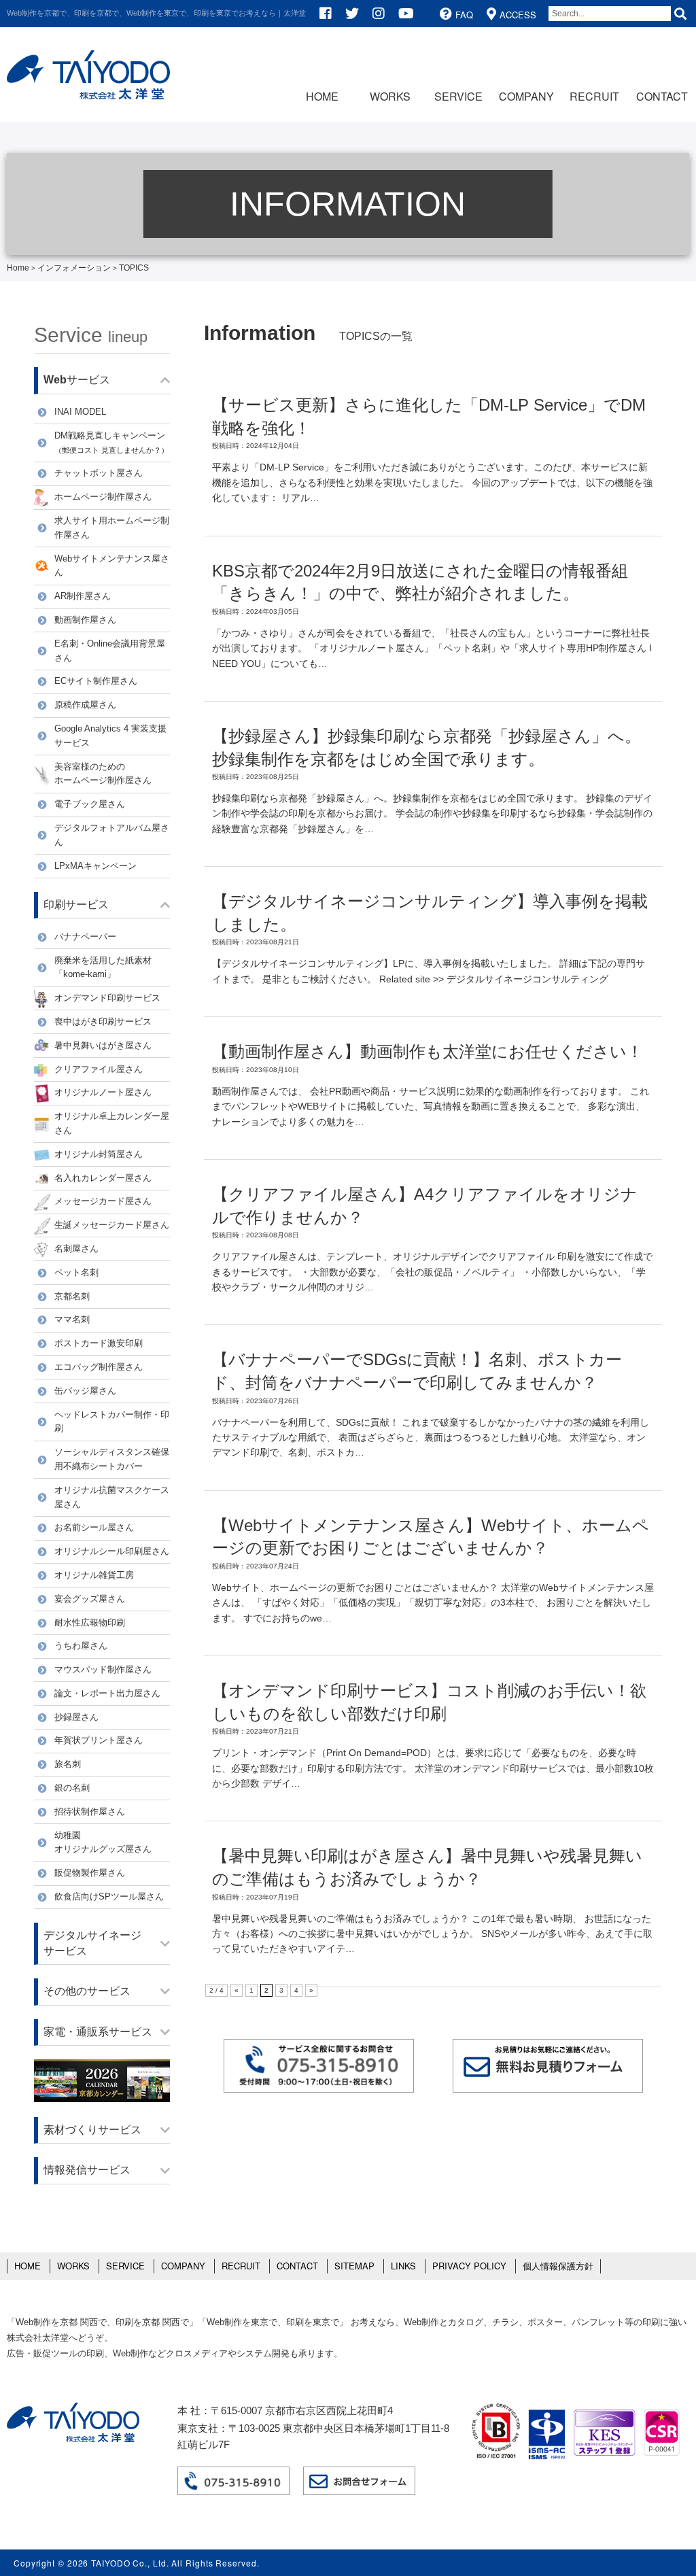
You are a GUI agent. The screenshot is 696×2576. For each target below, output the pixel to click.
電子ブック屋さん (90, 804)
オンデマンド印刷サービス (107, 998)
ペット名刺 (76, 1272)
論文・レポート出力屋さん (107, 1693)
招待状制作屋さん (90, 1811)
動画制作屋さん (85, 620)
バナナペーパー (85, 937)
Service (458, 96)
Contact (662, 96)
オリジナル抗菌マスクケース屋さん (112, 1497)
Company (526, 96)
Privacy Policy (469, 2266)
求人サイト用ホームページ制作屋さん (112, 528)
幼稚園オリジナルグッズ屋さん (103, 1842)
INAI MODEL (80, 412)
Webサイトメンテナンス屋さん (112, 566)
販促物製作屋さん (90, 1873)
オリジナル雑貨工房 (94, 1575)
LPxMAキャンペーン (95, 866)
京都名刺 (72, 1296)
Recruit (594, 96)
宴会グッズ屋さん (90, 1599)
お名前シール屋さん (94, 1527)
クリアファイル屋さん (99, 1069)
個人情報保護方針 (558, 2266)
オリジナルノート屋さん (103, 1092)
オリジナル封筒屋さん (99, 1154)
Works (390, 96)
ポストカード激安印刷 (99, 1343)
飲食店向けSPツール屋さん (109, 1896)
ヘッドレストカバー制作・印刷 (112, 1422)
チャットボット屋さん (99, 473)
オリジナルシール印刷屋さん (112, 1551)
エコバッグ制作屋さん (99, 1367)
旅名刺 (68, 1764)
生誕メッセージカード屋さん (112, 1225)
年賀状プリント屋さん (99, 1740)
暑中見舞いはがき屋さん (103, 1045)
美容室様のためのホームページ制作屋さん (103, 774)
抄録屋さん (76, 1717)
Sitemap (354, 2266)
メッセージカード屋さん (103, 1201)
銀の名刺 (72, 1788)
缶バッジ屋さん (85, 1391)
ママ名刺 (72, 1319)
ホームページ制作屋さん (103, 497)
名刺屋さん (76, 1249)
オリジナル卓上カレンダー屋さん (112, 1123)
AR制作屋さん (83, 596)
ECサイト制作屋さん (96, 681)
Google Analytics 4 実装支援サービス (110, 736)
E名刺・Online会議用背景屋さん (110, 651)
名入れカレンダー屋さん (103, 1178)
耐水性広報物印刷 (90, 1622)
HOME (322, 96)
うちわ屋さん (81, 1646)
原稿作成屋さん (85, 705)
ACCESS (518, 15)
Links (403, 2266)
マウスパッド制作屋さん (103, 1669)
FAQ (464, 15)
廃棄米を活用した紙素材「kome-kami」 (103, 967)
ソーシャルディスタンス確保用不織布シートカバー (112, 1459)
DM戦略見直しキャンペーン (111, 442)
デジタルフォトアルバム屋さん (112, 835)
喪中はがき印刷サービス (103, 1021)
